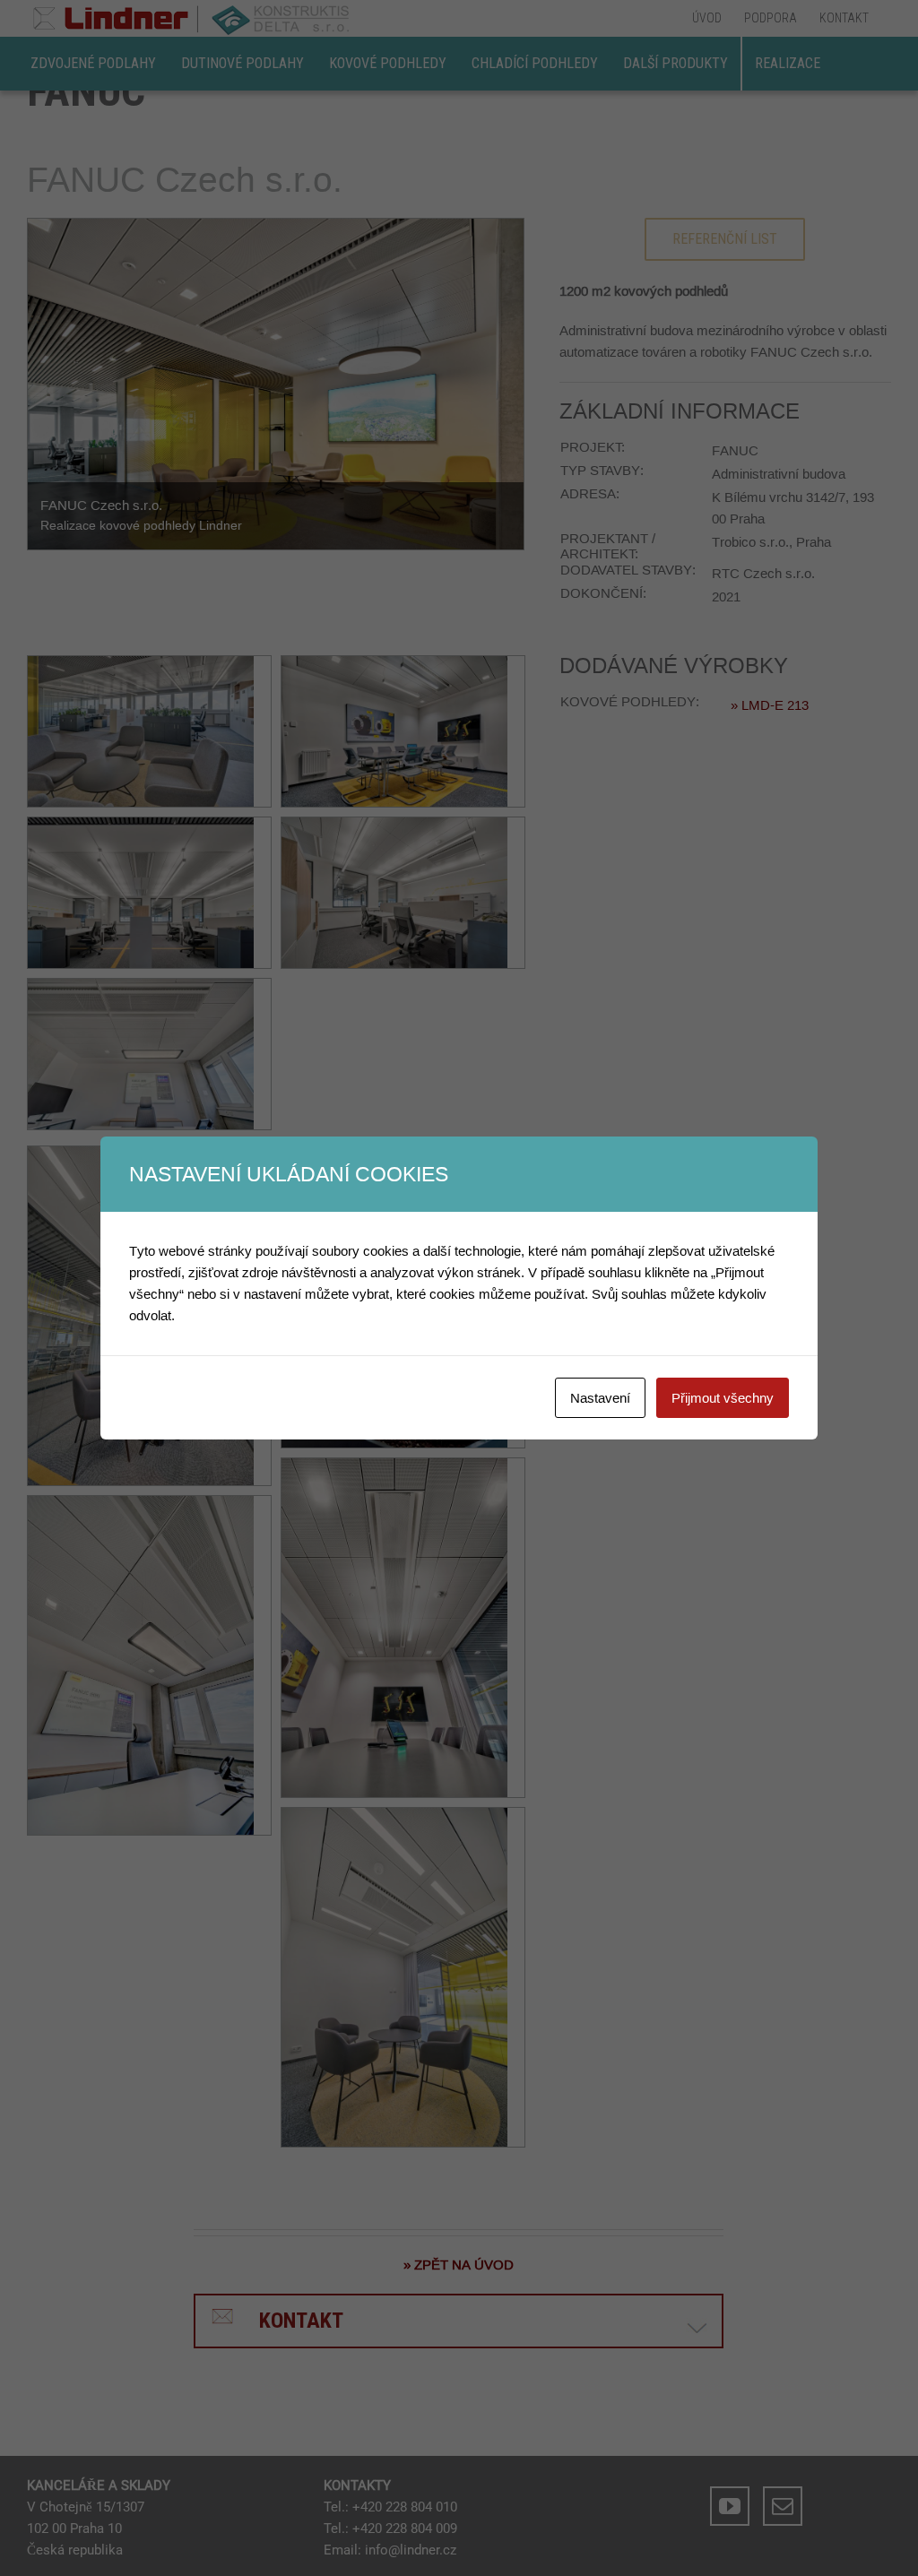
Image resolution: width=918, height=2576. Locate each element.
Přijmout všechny (723, 1398)
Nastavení (600, 1398)
